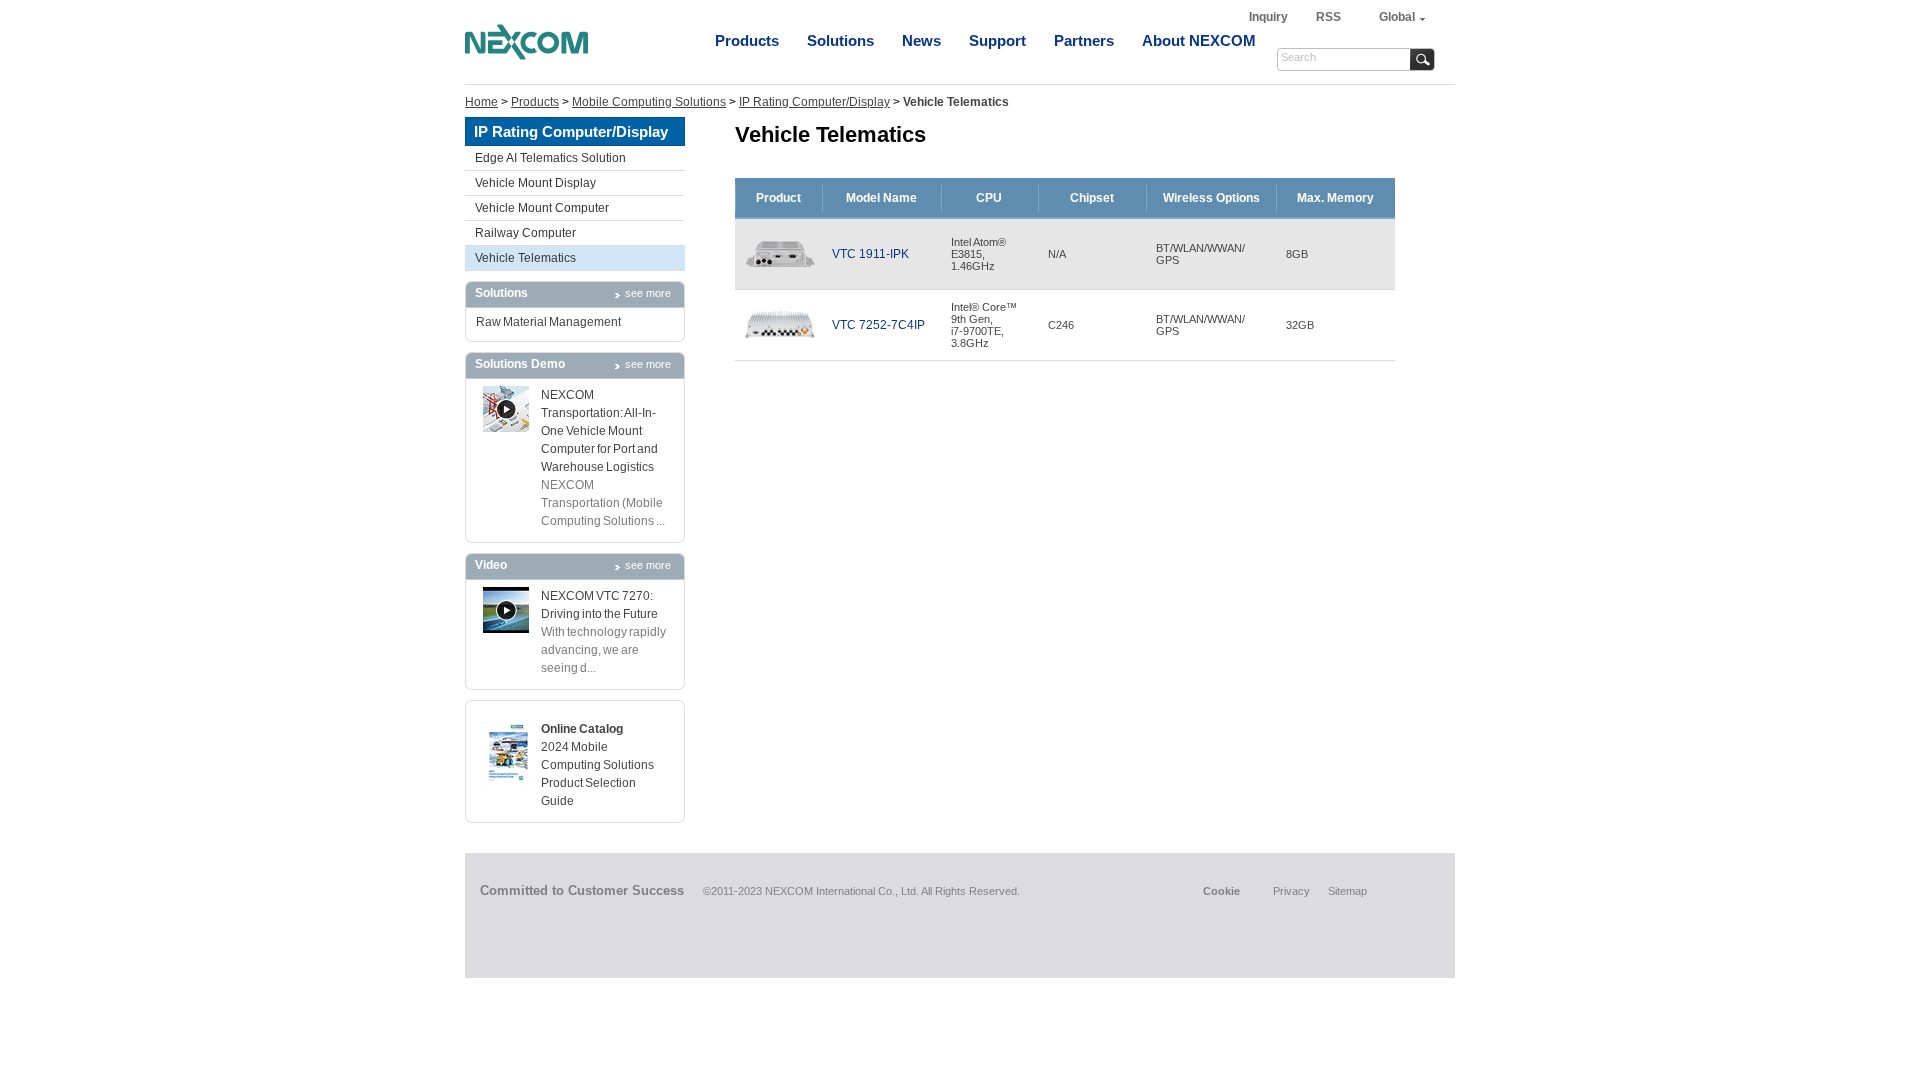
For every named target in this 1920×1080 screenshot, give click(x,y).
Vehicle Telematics (525, 258)
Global (1397, 17)
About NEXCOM (1199, 40)
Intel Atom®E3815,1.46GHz (978, 254)
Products (747, 40)
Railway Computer (525, 233)
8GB (1297, 254)
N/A (1057, 254)
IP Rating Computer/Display (814, 102)
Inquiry (1270, 17)
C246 (1061, 325)
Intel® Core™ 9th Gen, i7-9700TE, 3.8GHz (984, 325)
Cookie (1221, 891)
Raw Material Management (548, 322)
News (921, 40)
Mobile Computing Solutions (649, 102)
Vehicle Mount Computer (542, 208)
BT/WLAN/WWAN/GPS (1200, 254)
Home (481, 102)
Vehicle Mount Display (535, 183)
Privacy (1291, 891)
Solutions (840, 40)
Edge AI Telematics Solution (550, 158)
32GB (1300, 325)
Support (997, 40)
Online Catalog (582, 729)
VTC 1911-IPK (870, 254)
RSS (1328, 17)
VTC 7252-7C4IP (878, 325)
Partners (1084, 40)
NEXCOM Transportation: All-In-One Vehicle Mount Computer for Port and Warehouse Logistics (599, 431)
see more (648, 293)
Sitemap (1347, 891)
